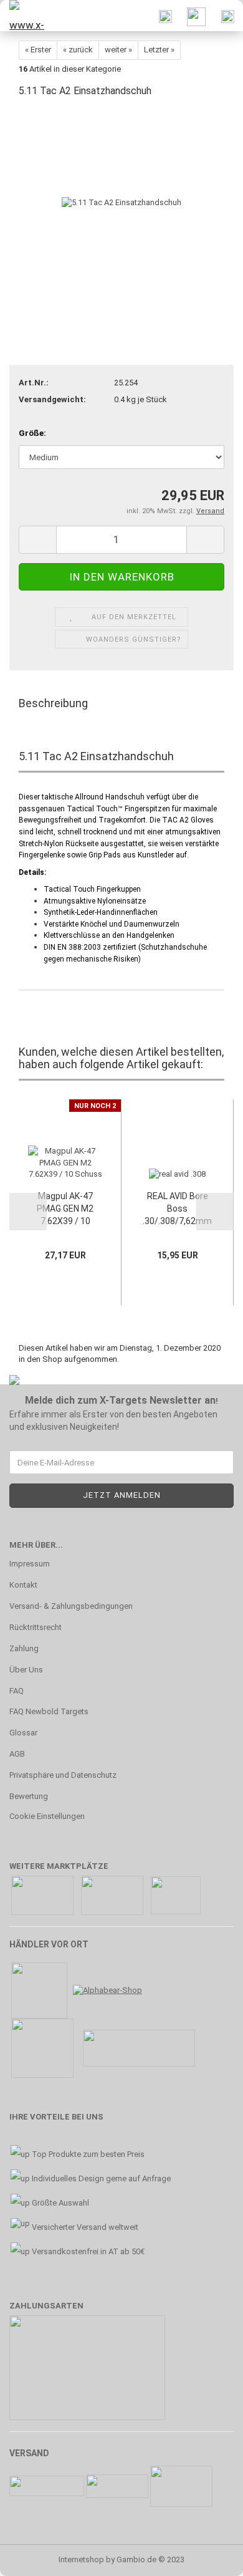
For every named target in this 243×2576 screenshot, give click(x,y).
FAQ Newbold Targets (49, 1711)
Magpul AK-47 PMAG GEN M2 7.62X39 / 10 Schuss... (65, 1209)
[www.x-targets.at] (25, 16)
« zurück (78, 50)
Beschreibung (53, 703)
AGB (17, 1754)
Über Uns (26, 1670)
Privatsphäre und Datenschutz (63, 1775)
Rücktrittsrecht (36, 1627)
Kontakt (23, 1585)
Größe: (32, 433)
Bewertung (29, 1796)
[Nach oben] (209, 2557)
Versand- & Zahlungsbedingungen (71, 1606)
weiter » (118, 50)
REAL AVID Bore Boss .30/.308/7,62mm (177, 1208)
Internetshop (81, 2559)
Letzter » (159, 50)
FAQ (17, 1691)
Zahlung (24, 1648)
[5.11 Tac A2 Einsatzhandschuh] (121, 202)
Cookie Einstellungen (47, 1816)
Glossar (23, 1733)
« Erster (38, 50)
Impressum (30, 1564)
